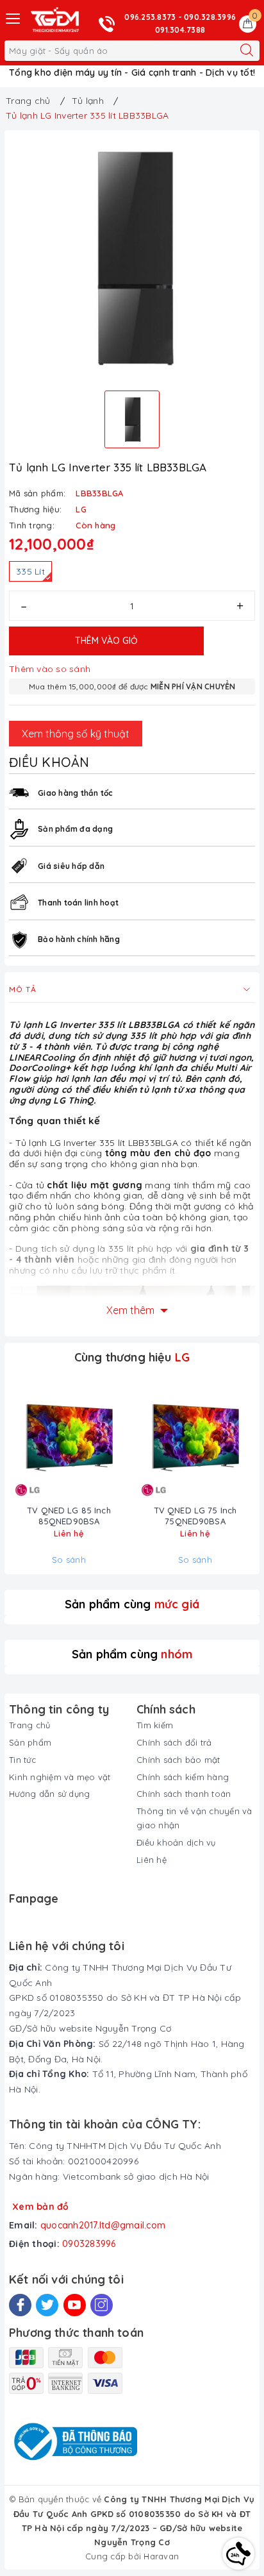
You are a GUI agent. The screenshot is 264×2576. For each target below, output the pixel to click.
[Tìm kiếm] (247, 51)
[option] (132, 258)
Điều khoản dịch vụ (176, 1842)
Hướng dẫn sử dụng (49, 1794)
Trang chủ (29, 1725)
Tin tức (22, 1760)
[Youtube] (75, 2305)
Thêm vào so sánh (50, 669)
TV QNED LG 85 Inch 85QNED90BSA (69, 1516)
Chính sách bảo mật (178, 1760)
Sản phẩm (30, 1742)
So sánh (69, 1560)
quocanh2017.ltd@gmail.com (103, 2225)
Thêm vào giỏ (106, 641)
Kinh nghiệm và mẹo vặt (60, 1777)
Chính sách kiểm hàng (183, 1777)
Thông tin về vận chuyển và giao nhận (194, 1818)
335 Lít (30, 571)
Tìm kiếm (155, 1725)
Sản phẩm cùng (132, 1604)
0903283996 (89, 2244)
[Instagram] (102, 2305)
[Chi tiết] (23, 1439)
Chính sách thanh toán (184, 1794)
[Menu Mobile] (13, 17)
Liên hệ (152, 1860)
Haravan (161, 2556)
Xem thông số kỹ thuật (76, 734)
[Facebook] (20, 2305)
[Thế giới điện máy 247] (55, 20)
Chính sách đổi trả (174, 1742)
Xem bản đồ (41, 2207)
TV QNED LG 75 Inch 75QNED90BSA (195, 1516)
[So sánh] (115, 1439)
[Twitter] (47, 2305)
